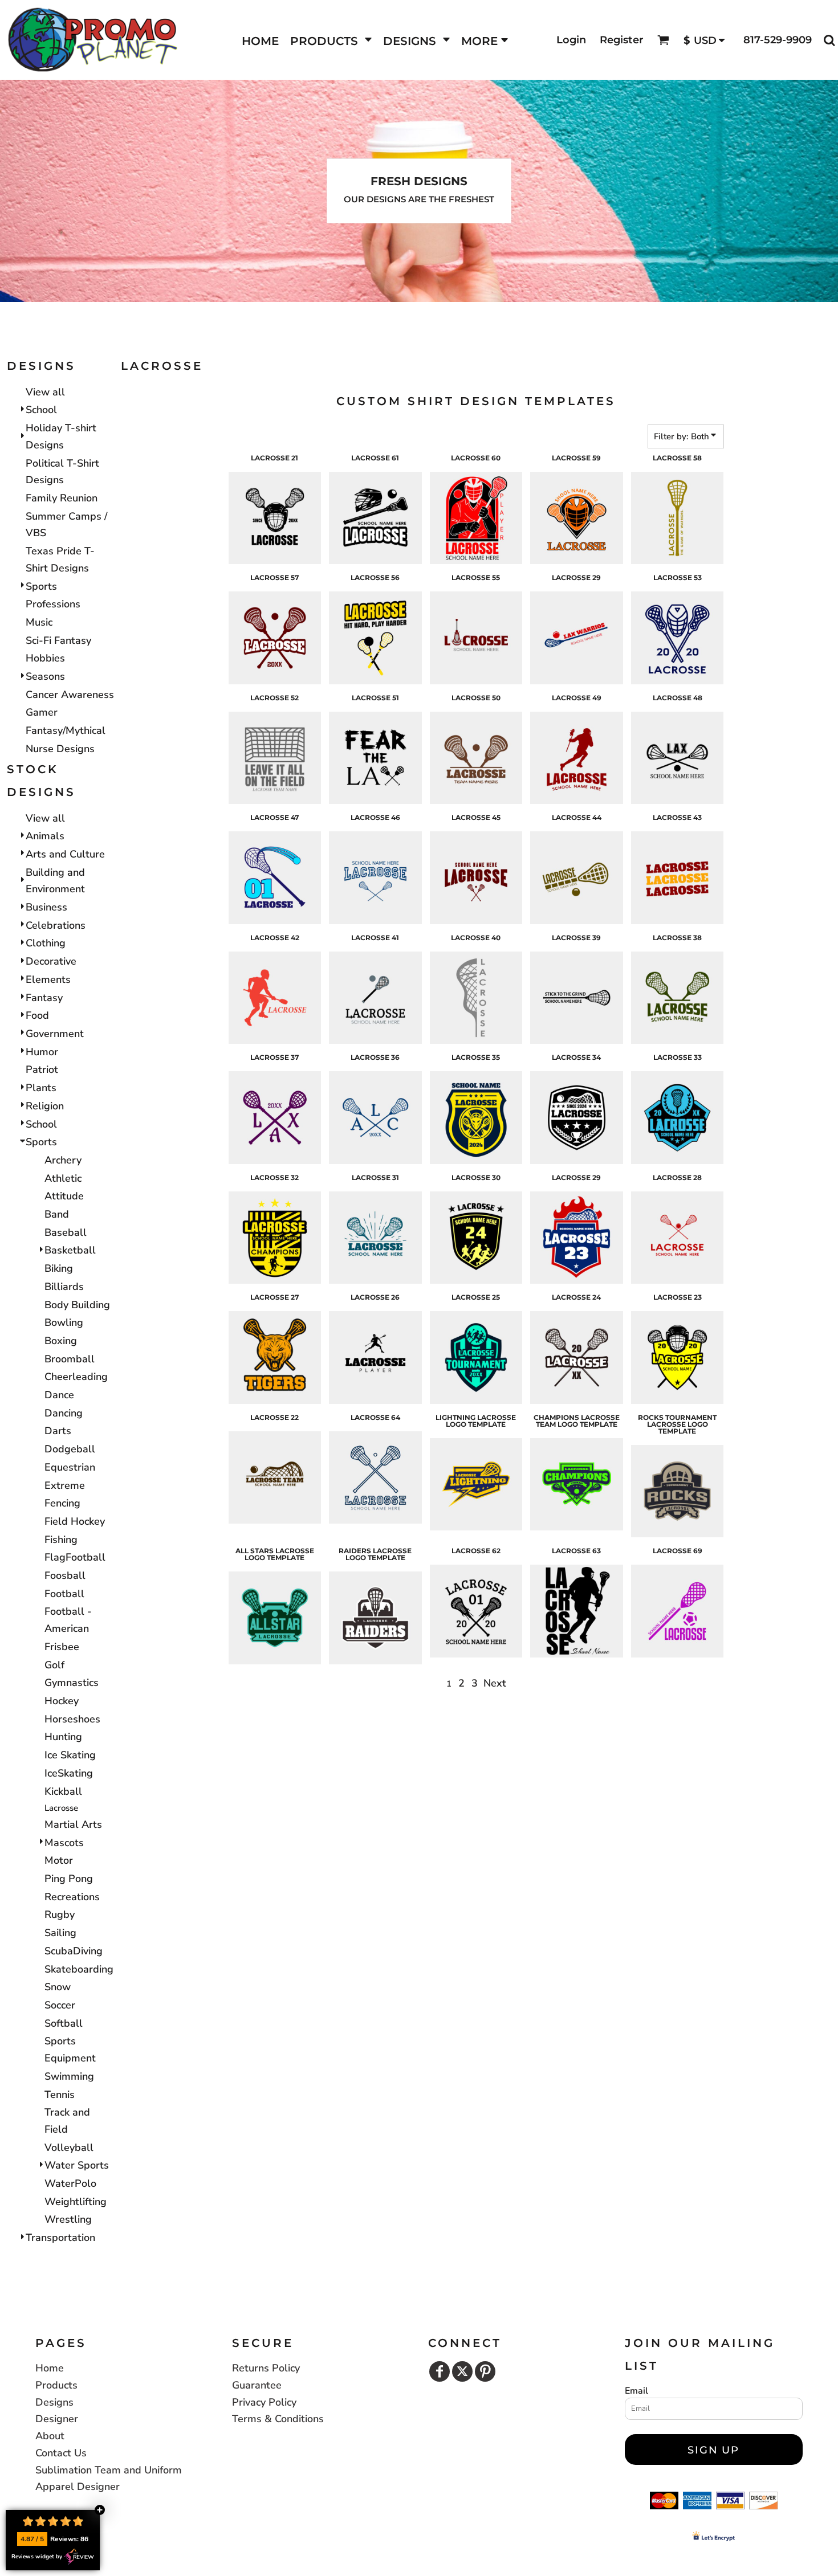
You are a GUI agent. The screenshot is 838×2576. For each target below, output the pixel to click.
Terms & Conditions (278, 2419)
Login (571, 40)
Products (56, 2385)
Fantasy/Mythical (66, 730)
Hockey (62, 1701)
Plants (41, 1088)
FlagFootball (75, 1557)
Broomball (70, 1359)
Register (622, 40)
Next (495, 1683)
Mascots (64, 1843)
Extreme (65, 1485)
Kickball (63, 1791)
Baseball (66, 1232)
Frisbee (62, 1647)
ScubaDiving (74, 1951)
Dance (59, 1395)
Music (39, 622)
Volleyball (69, 2148)
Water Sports (77, 2165)
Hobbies (45, 658)
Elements (48, 979)
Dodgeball (70, 1449)
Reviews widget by (37, 2557)
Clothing (46, 943)
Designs (54, 2402)
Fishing (61, 1540)
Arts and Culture (65, 854)
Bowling (64, 1322)
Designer (57, 2419)
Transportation (60, 2238)
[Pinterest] (485, 2371)
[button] (331, 40)
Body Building (77, 1305)
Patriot (42, 1069)
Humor (42, 1052)
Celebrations (56, 925)
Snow (58, 1987)
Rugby (60, 1914)
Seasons (45, 676)
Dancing (64, 1413)
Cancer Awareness (70, 695)
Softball (64, 2023)
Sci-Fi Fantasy (58, 640)
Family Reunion (62, 498)
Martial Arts (73, 1824)
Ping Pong (69, 1879)
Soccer (60, 2005)
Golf (54, 1665)
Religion (45, 1106)
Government (55, 1034)
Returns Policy (266, 2368)
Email (636, 2391)
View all (45, 392)
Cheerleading (76, 1377)
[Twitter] (462, 2371)
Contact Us (61, 2453)
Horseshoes (72, 1719)
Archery (63, 1160)
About (50, 2436)
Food (37, 1015)
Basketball (70, 1250)
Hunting (63, 1737)
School (41, 410)
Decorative (51, 961)
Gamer (42, 712)
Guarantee (257, 2385)
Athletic (63, 1178)
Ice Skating (70, 1755)
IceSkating (69, 1773)
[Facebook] (440, 2371)
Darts (58, 1431)
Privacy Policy (264, 2402)
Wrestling (68, 2219)
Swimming (69, 2076)
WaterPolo (70, 2183)
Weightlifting (76, 2202)
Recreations (72, 1897)
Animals (45, 836)
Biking (59, 1268)
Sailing (60, 1933)
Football (64, 1594)
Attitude (64, 1196)
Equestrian (70, 1467)
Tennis (60, 2095)
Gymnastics (72, 1683)
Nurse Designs (60, 749)
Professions (53, 604)
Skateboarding (79, 1969)
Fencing (62, 1503)
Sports (41, 586)
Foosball (65, 1575)
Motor (59, 1860)
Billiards (64, 1287)
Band (57, 1214)
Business (46, 907)
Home (50, 2368)
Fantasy (44, 998)
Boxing (61, 1341)
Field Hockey (75, 1521)
